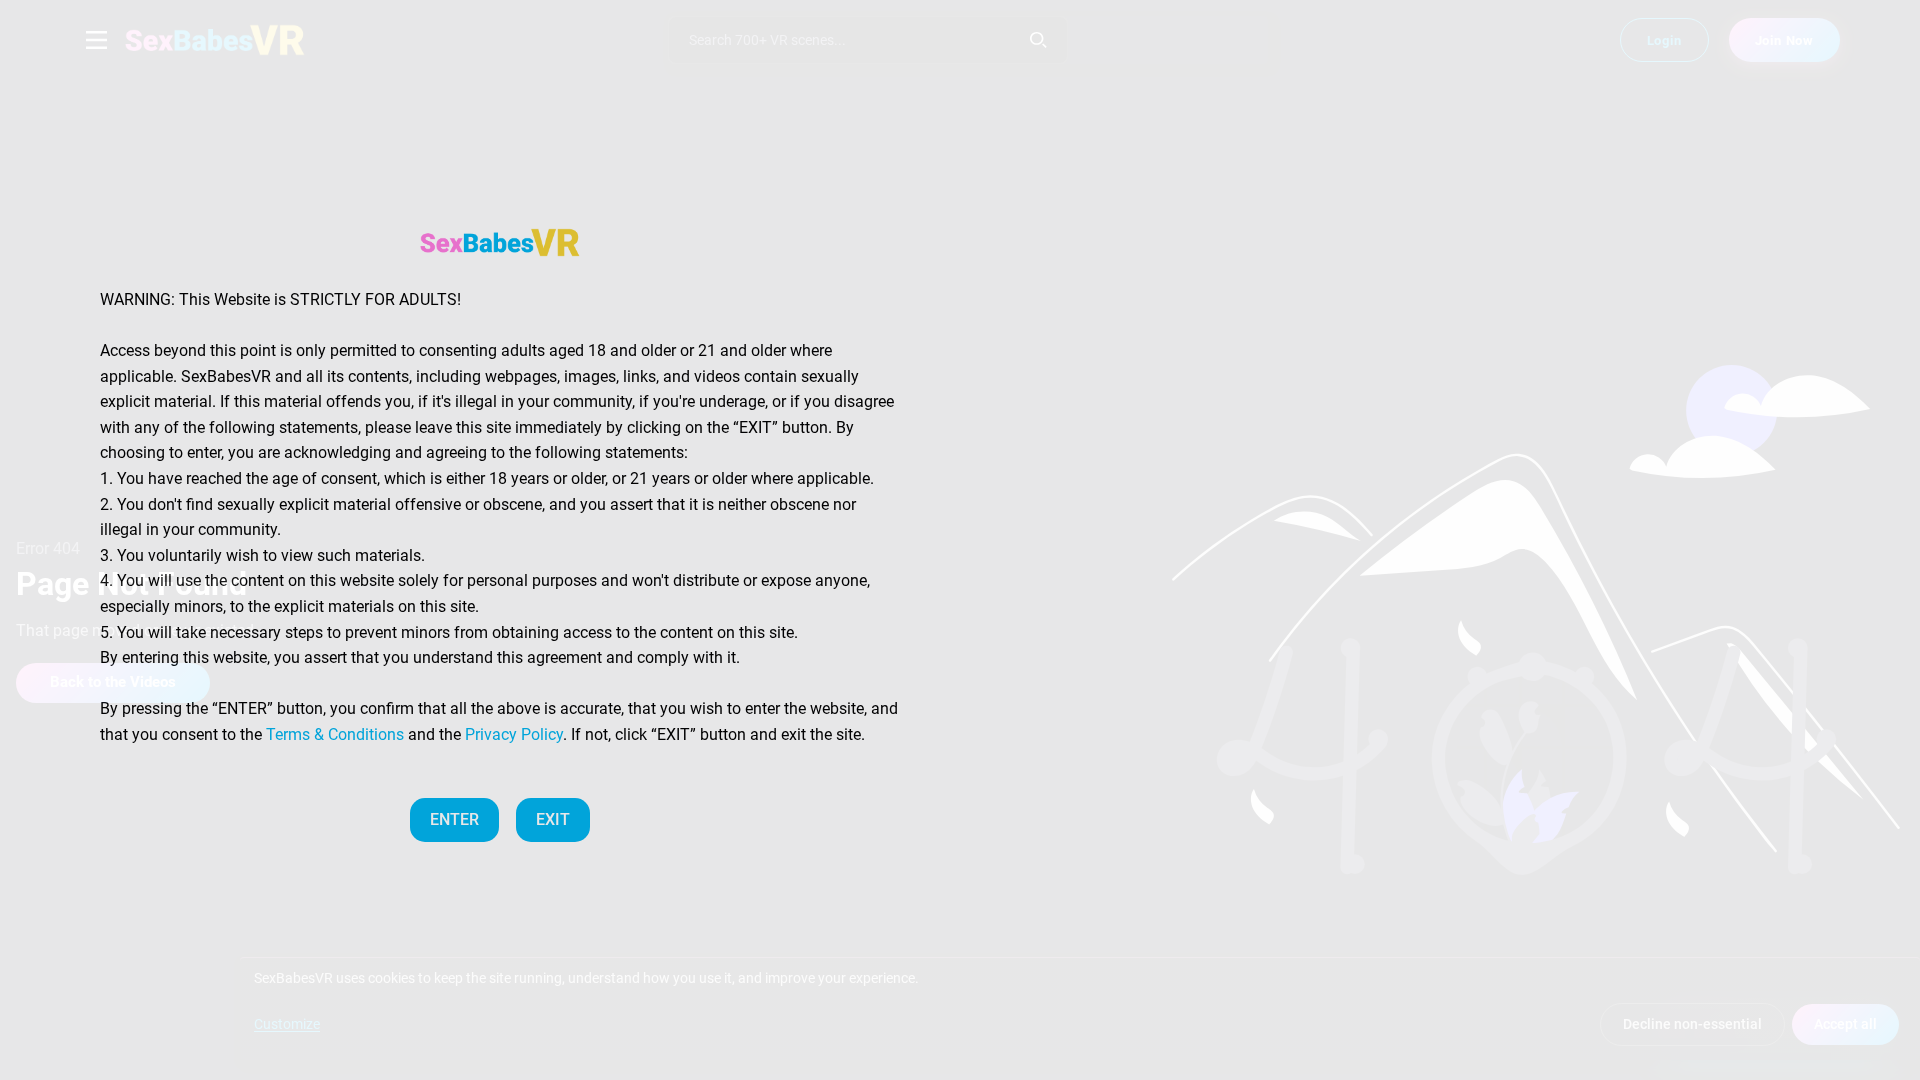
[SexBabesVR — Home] (500, 242)
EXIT (553, 819)
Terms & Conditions (335, 734)
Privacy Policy (514, 734)
